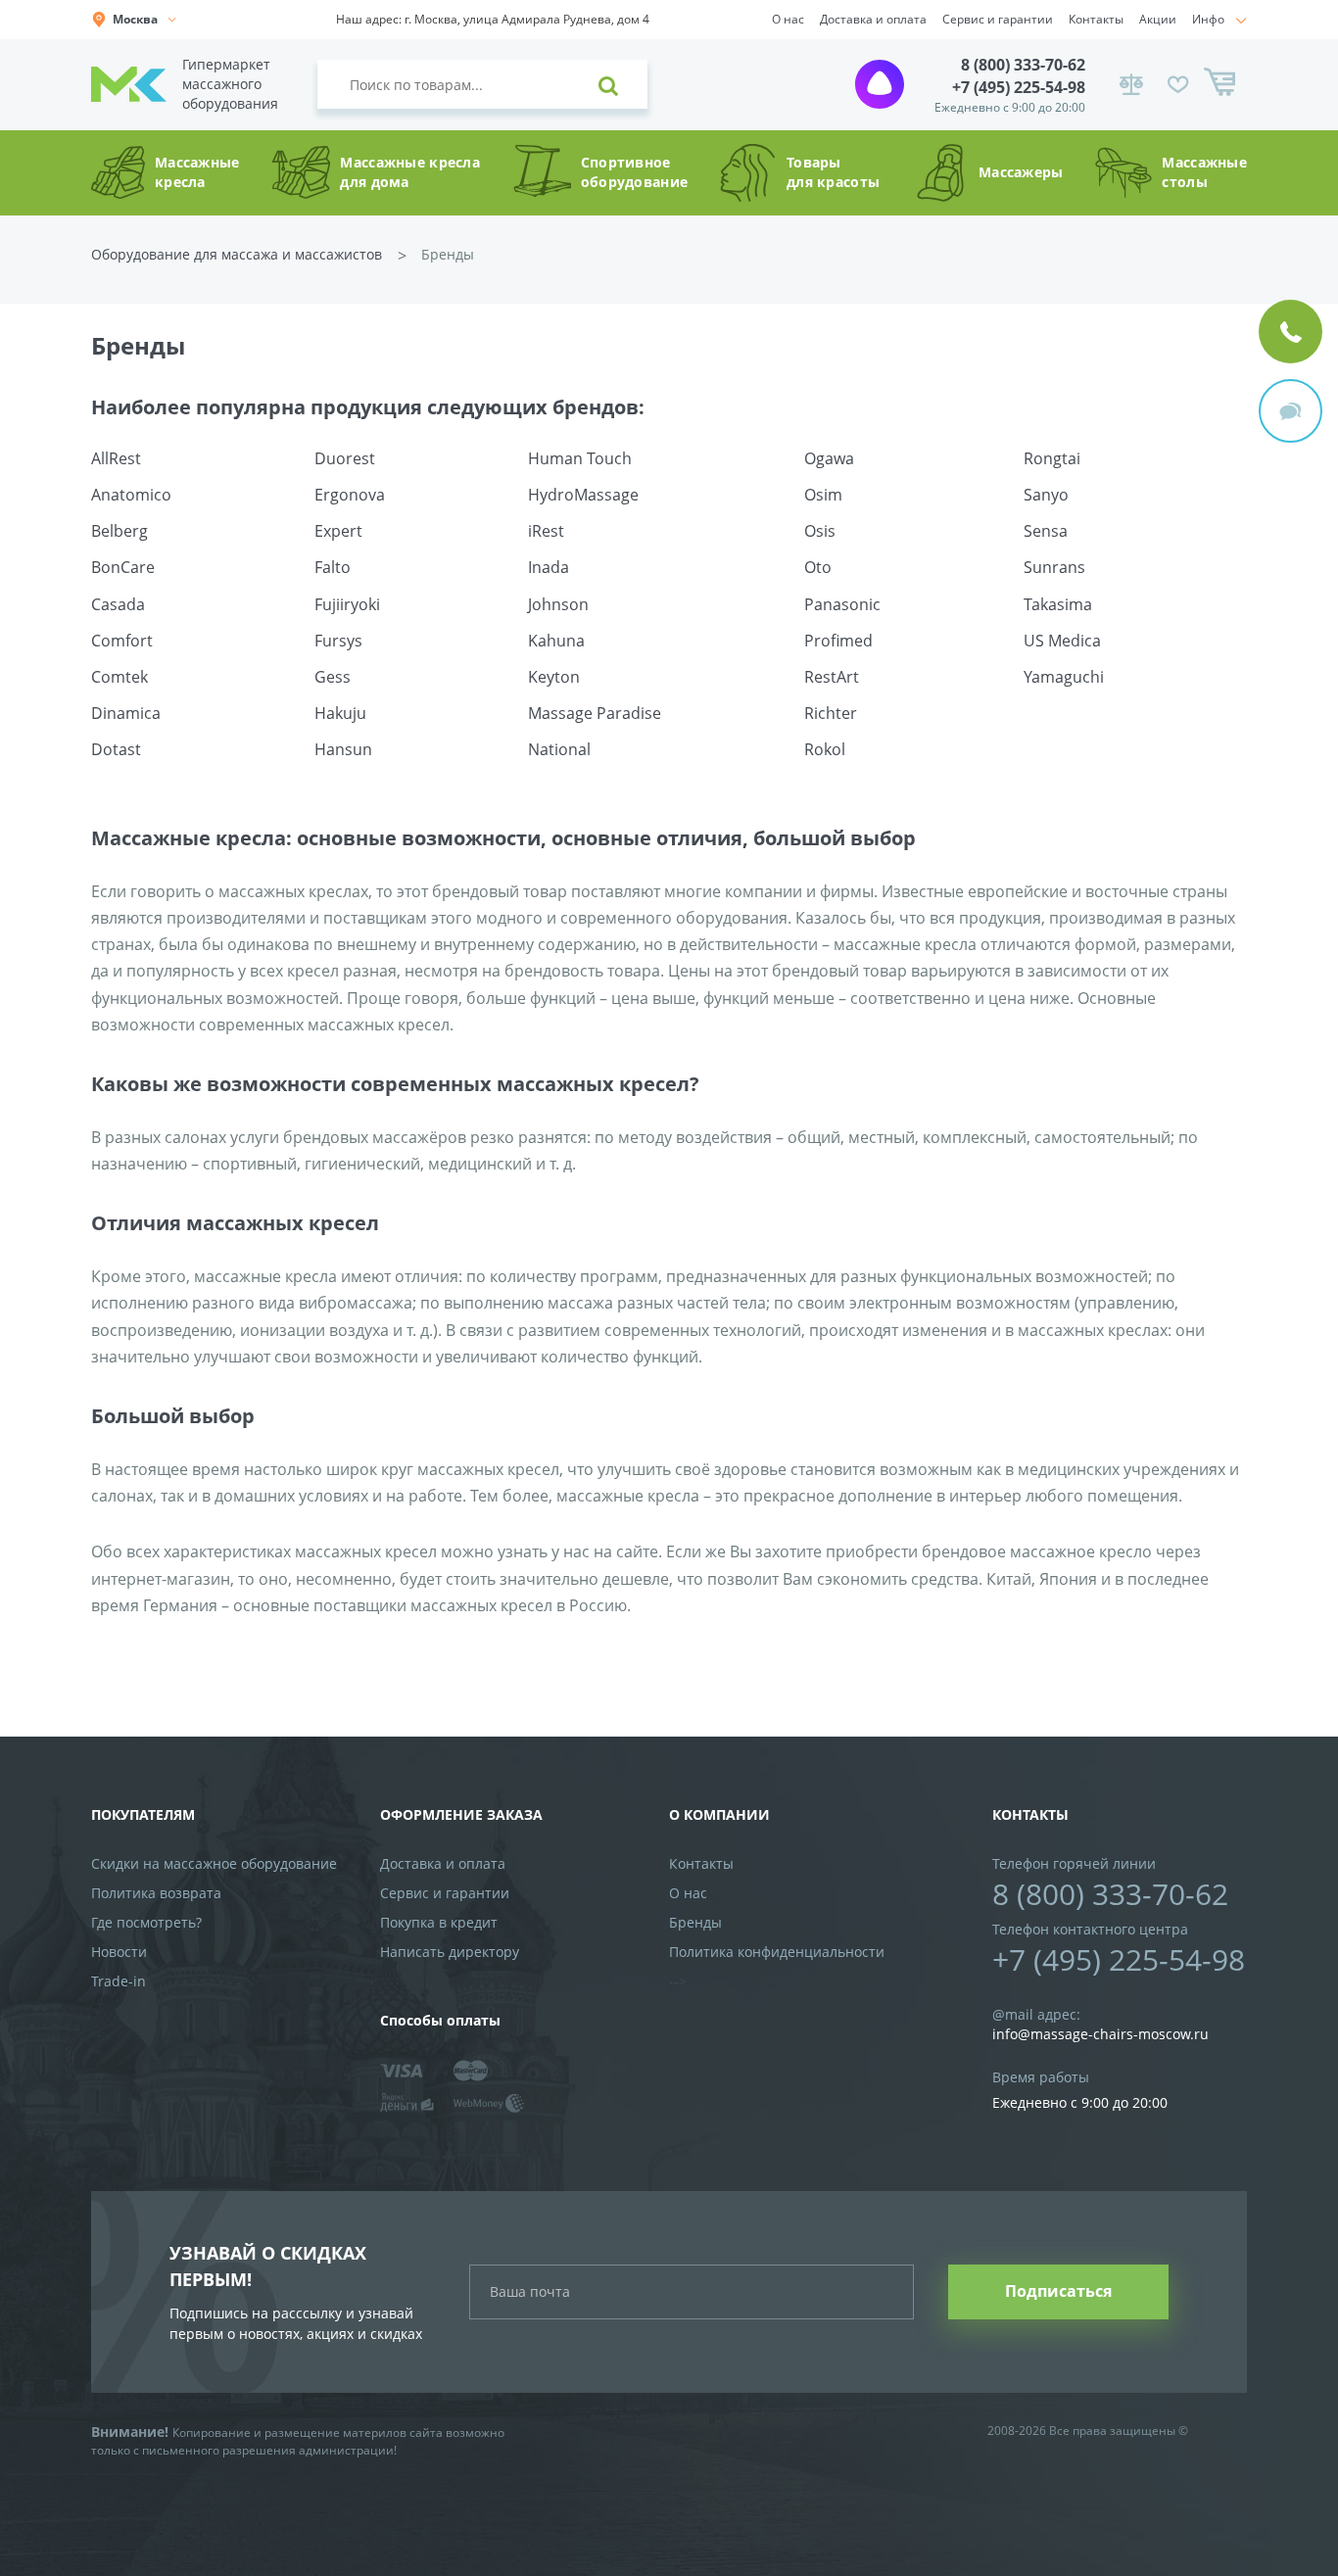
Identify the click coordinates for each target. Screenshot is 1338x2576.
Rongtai (1052, 458)
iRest (546, 531)
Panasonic (842, 604)
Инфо (1208, 19)
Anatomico (131, 495)
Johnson (558, 604)
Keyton (554, 677)
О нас (788, 19)
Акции (1158, 19)
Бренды (695, 1922)
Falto (333, 567)
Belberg (119, 531)
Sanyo (1046, 495)
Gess (333, 677)
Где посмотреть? (146, 1922)
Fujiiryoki (347, 604)
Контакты (1096, 19)
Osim (823, 495)
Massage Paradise (595, 713)
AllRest (116, 458)
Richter (831, 713)
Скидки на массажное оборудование (214, 1863)
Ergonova (350, 495)
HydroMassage (583, 495)
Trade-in (119, 1981)
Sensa (1046, 531)
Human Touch (580, 458)
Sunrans (1054, 567)
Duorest (345, 458)
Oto (818, 567)
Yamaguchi (1064, 677)
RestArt (832, 677)
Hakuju (340, 713)
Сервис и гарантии (998, 19)
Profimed (838, 641)
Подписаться (1058, 2291)
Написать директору (450, 1952)
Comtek (119, 677)
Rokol (825, 749)
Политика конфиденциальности (777, 1952)
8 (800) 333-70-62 (1023, 65)
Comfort (122, 641)
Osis (820, 531)
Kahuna (556, 641)
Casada (118, 604)
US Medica (1062, 641)
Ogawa (829, 458)
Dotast (116, 749)
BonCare (123, 567)
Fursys (338, 641)
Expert (338, 531)
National (559, 749)
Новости (119, 1952)
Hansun (343, 749)
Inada (549, 567)
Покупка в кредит (439, 1922)
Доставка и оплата (873, 19)
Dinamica (126, 713)
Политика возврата (156, 1893)
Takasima (1058, 604)
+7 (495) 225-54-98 (1019, 87)
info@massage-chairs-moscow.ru (1100, 2034)
